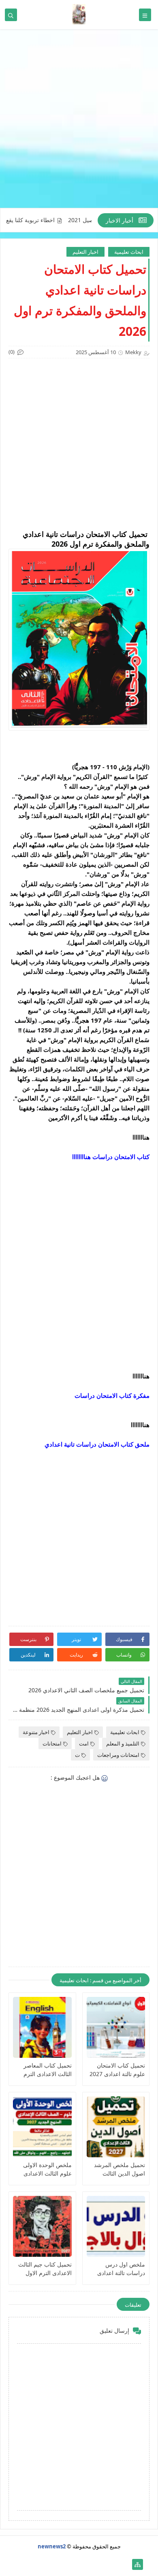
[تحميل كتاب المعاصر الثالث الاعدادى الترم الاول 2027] (42, 2027)
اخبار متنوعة (36, 1732)
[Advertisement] (79, 123)
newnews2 (52, 2546)
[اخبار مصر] (125, 2564)
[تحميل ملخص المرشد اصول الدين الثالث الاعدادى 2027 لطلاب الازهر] (116, 2127)
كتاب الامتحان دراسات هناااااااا (111, 1157)
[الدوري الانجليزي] (60, 2564)
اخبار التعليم (85, 252)
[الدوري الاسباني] (21, 2564)
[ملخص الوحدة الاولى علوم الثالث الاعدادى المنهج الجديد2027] (42, 2127)
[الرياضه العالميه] (47, 2564)
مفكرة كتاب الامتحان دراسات (112, 1395)
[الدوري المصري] (34, 2564)
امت (84, 1743)
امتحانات (52, 1743)
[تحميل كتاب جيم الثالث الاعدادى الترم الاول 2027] (42, 2226)
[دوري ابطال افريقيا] (86, 2564)
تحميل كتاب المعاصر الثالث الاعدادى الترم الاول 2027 (48, 2070)
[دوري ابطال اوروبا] (99, 2564)
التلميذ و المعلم (123, 1743)
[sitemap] (138, 2564)
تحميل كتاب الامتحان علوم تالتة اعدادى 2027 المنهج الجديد (117, 2070)
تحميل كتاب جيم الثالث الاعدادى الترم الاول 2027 (45, 2269)
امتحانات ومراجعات (118, 1755)
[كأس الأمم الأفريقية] (112, 2564)
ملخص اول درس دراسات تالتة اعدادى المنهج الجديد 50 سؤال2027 (121, 2269)
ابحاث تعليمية (129, 252)
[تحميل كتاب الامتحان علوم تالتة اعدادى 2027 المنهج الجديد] (116, 2027)
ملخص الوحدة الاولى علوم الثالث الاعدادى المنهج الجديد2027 (47, 2169)
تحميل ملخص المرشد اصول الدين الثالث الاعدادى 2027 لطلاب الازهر (120, 2169)
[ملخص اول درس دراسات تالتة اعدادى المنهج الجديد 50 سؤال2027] (116, 2226)
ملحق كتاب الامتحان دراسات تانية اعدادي (97, 1444)
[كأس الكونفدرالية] (73, 2564)
